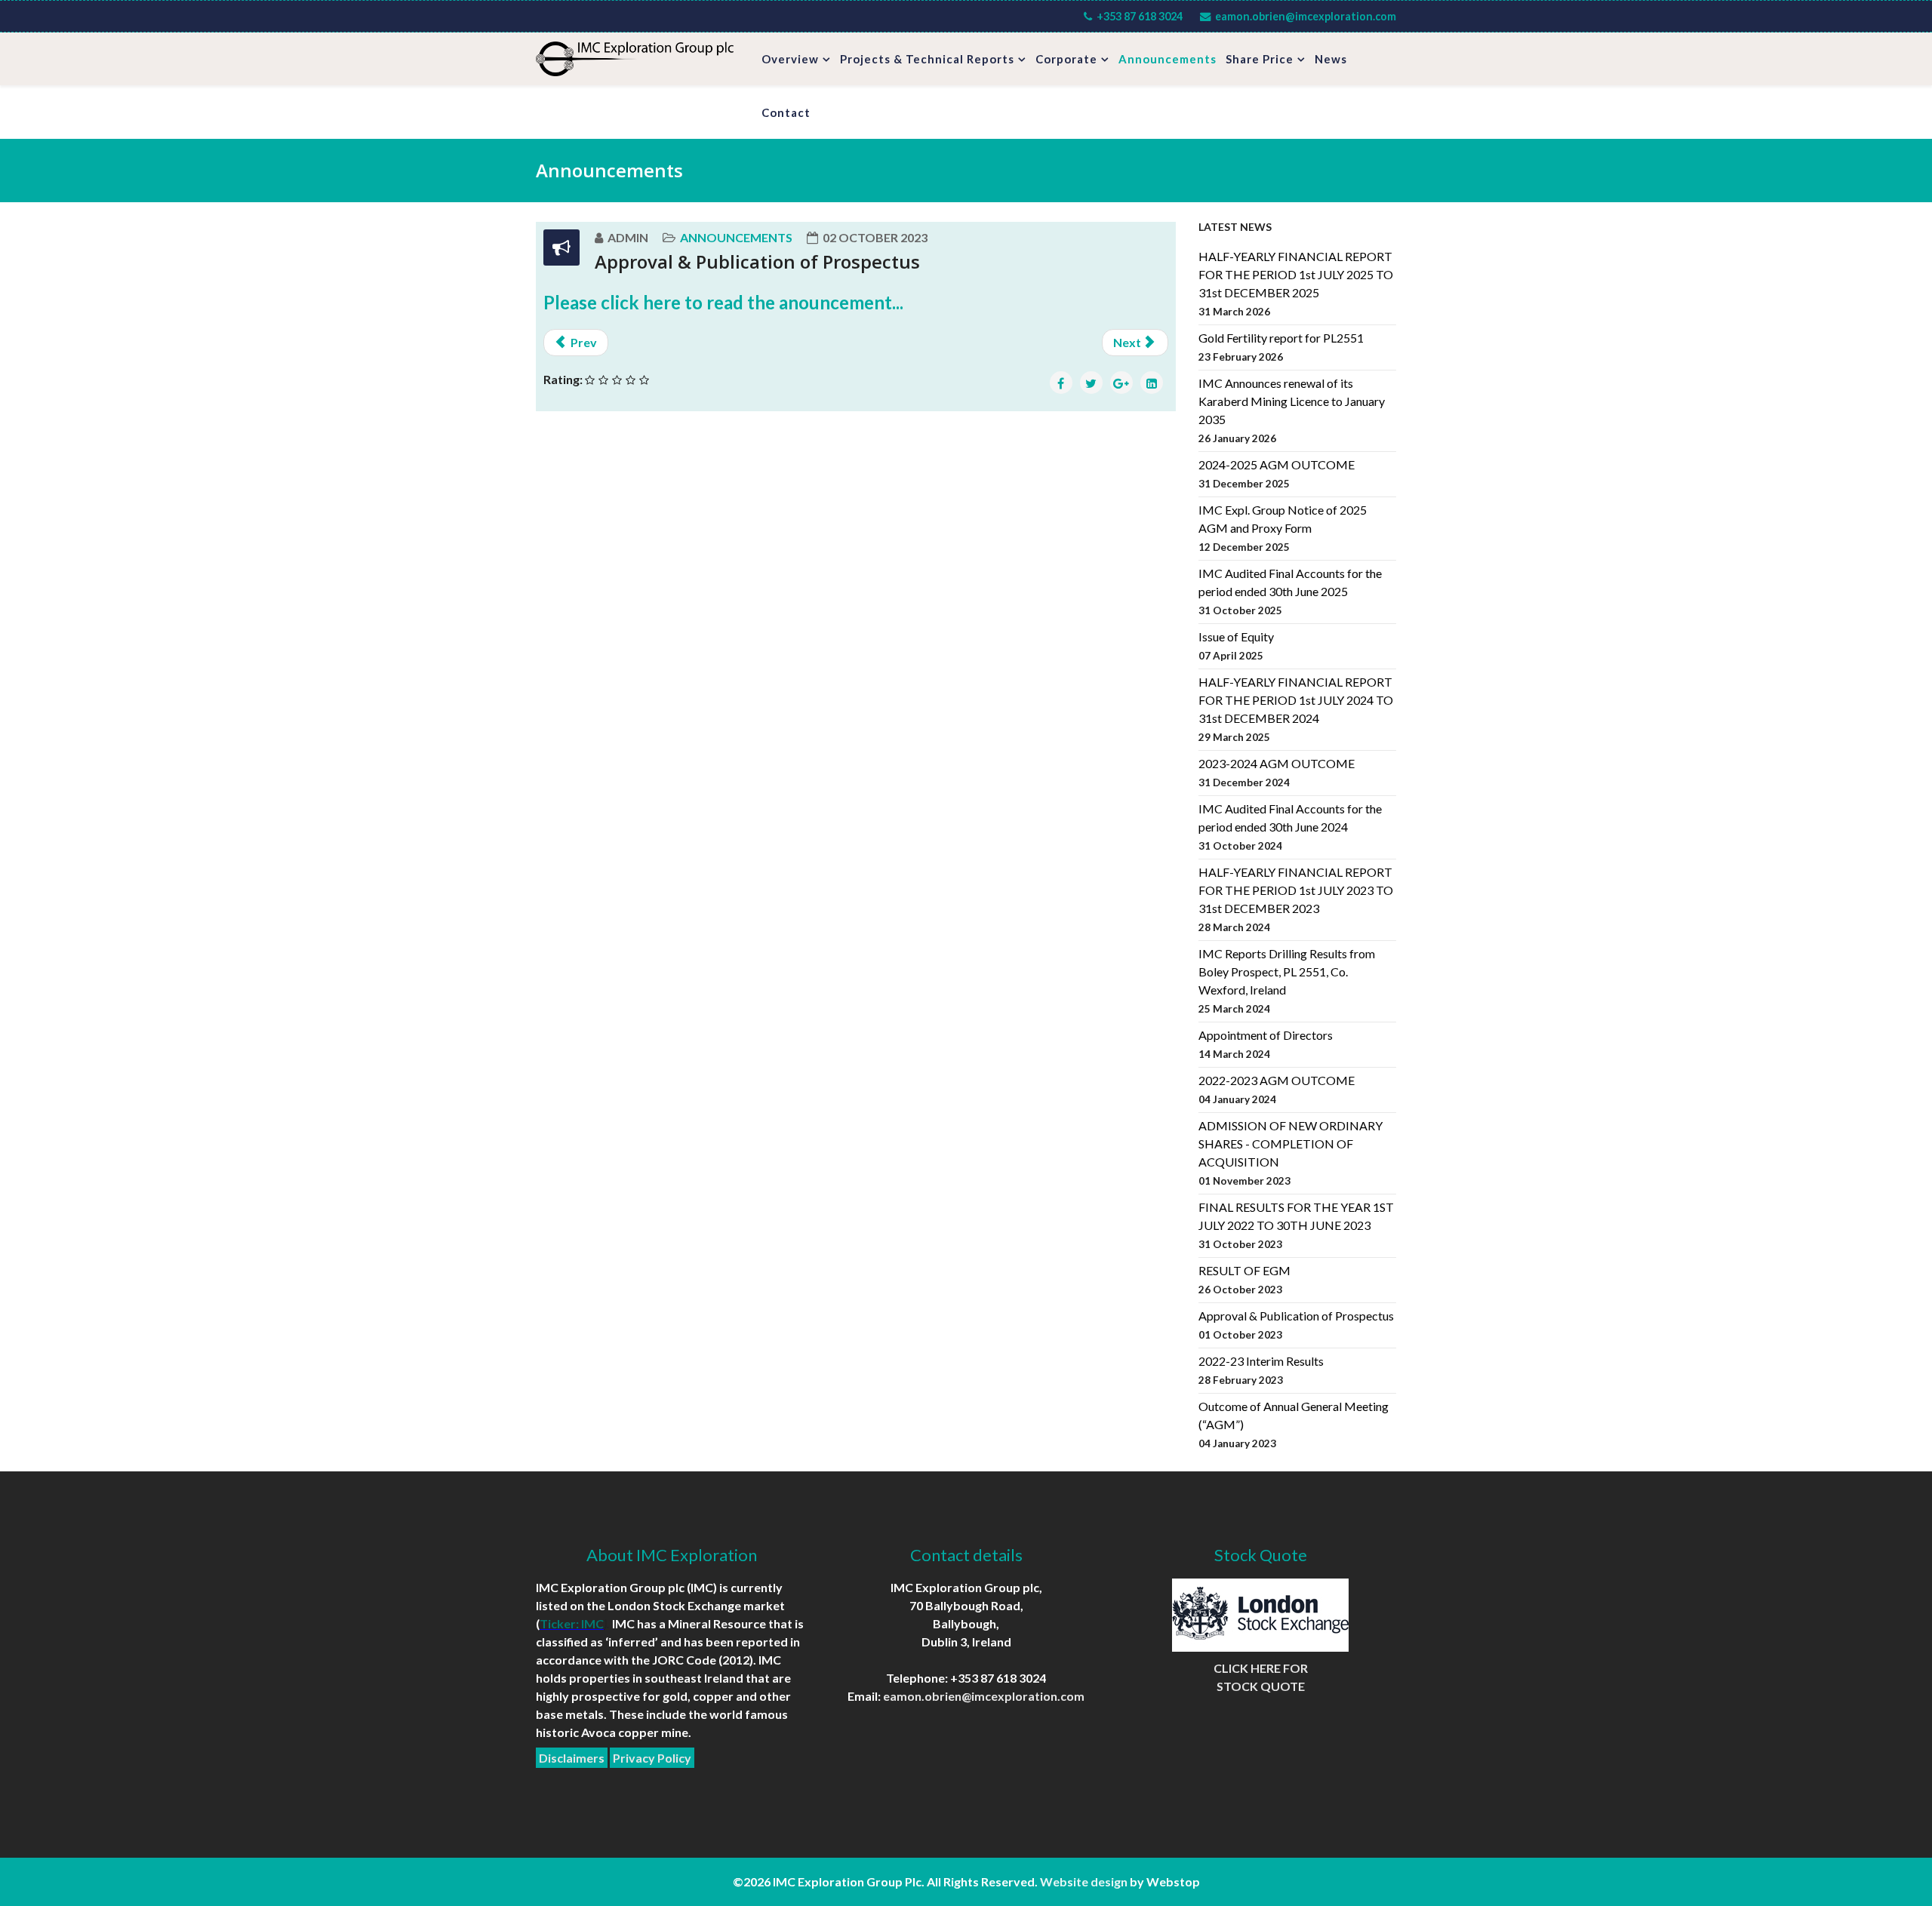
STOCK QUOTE (1261, 1686)
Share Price (1260, 59)
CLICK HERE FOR (1261, 1668)
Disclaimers (572, 1758)
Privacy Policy (652, 1758)
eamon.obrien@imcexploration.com (1306, 16)
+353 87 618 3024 (1140, 16)
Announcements (1168, 59)
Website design (1084, 1881)
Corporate (1066, 59)
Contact (786, 112)
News (1331, 59)
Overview (790, 59)
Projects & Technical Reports (927, 59)
